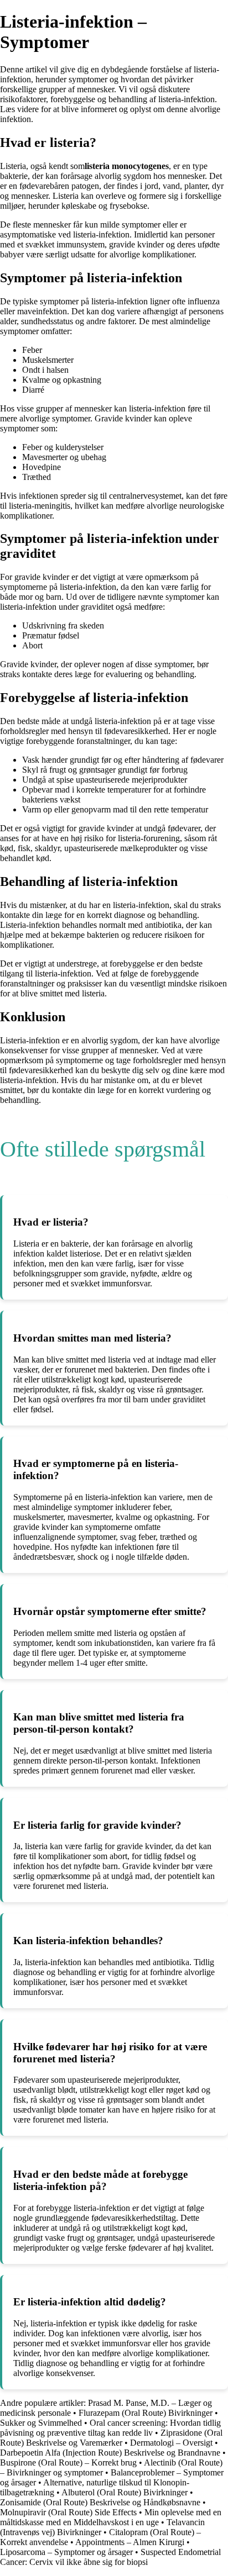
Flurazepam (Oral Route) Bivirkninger (146, 2413)
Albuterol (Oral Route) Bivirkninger (125, 2492)
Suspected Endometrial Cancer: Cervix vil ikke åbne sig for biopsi (110, 2557)
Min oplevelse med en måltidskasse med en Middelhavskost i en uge (111, 2517)
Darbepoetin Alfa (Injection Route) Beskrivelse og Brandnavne (111, 2453)
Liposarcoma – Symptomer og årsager (66, 2552)
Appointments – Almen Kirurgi (130, 2542)
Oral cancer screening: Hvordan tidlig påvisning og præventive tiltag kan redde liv (110, 2428)
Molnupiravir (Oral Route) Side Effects (68, 2512)
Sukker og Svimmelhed (41, 2423)
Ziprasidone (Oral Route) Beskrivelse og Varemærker (111, 2438)
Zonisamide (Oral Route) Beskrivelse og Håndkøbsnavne (100, 2502)
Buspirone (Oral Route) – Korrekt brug (68, 2462)
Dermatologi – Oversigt (171, 2443)
